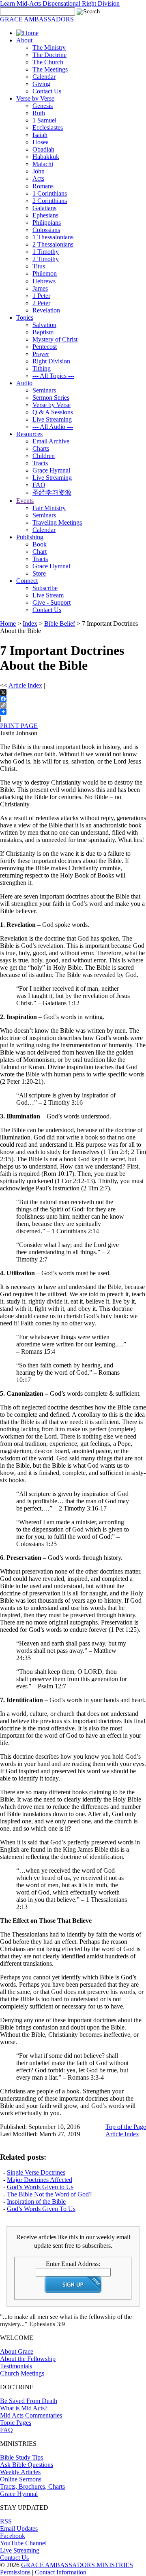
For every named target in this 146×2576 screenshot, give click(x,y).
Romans (43, 186)
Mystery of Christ (55, 339)
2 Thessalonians (53, 244)
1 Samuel (44, 120)
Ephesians (45, 215)
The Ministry (49, 47)
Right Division (51, 361)
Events (25, 501)
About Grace (17, 2351)
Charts (41, 448)
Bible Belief (60, 623)
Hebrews (44, 281)
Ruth (39, 113)
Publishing (30, 537)
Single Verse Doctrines (36, 2172)
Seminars (44, 390)
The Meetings (50, 69)
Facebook (13, 2536)
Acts (38, 178)
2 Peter (41, 303)
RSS (6, 2521)
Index (30, 623)
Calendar (44, 77)
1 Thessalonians (53, 237)
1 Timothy (46, 252)
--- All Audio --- (53, 427)
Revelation (46, 310)
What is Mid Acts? (24, 2408)
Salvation (44, 325)
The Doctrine (49, 55)
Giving (41, 84)
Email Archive (51, 441)
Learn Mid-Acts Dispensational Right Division (60, 3)
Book (40, 544)
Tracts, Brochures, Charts (32, 2486)
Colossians (46, 230)
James (40, 288)
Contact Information (61, 2572)
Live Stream (48, 595)
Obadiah (43, 149)
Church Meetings (22, 2373)
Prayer (41, 354)
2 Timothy (46, 259)
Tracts (40, 463)
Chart (40, 552)
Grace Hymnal (51, 470)
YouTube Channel (23, 2543)
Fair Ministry (49, 508)
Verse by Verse (35, 98)
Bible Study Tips (21, 2457)
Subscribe (45, 588)
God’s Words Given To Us (41, 2209)
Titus (39, 266)
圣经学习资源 (52, 493)
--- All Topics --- (53, 376)
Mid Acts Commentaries (31, 2415)
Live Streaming (52, 419)
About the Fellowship (28, 2359)
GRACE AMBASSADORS (37, 19)
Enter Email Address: (73, 2264)
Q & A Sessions (53, 412)
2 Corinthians (50, 201)
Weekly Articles (20, 2472)
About (24, 40)
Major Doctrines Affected (40, 2180)
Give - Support (52, 602)
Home (8, 623)
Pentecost (45, 347)
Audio (24, 383)
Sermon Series (51, 398)
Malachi (43, 164)
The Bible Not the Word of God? (49, 2194)
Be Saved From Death (29, 2401)
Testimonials (16, 2366)
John (39, 171)
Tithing (42, 368)
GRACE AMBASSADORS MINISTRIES (77, 2565)
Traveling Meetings (57, 522)
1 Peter (41, 296)
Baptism (43, 332)
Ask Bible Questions (27, 2465)
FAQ (39, 485)
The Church (48, 62)
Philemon (45, 273)
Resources (29, 434)
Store (39, 573)
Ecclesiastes (48, 128)
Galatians (44, 208)
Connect (27, 581)
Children (44, 456)
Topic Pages (16, 2423)
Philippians (47, 223)
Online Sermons (21, 2479)
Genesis (43, 106)
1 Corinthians (50, 193)
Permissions (15, 2572)
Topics (25, 318)
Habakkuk (46, 157)
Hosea (41, 142)
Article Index (25, 685)
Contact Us (47, 91)
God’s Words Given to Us (40, 2187)
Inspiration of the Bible (36, 2202)
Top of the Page (126, 2127)
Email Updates (19, 2529)
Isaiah (40, 135)
